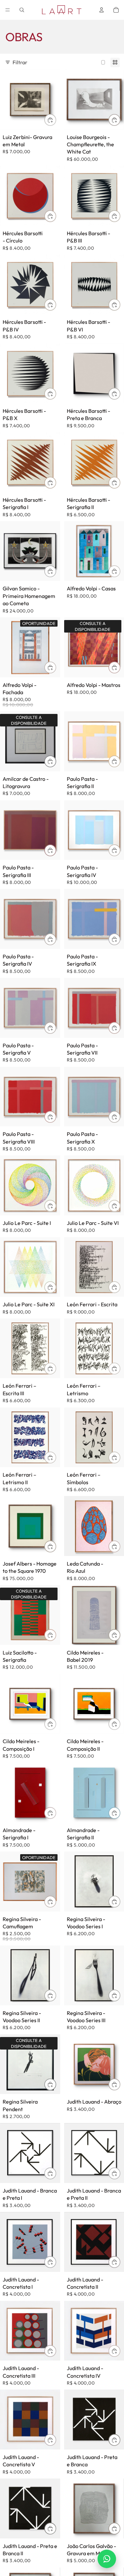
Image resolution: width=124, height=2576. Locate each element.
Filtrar (20, 62)
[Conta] (102, 10)
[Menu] (8, 10)
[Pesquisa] (22, 10)
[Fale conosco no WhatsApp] (107, 2559)
